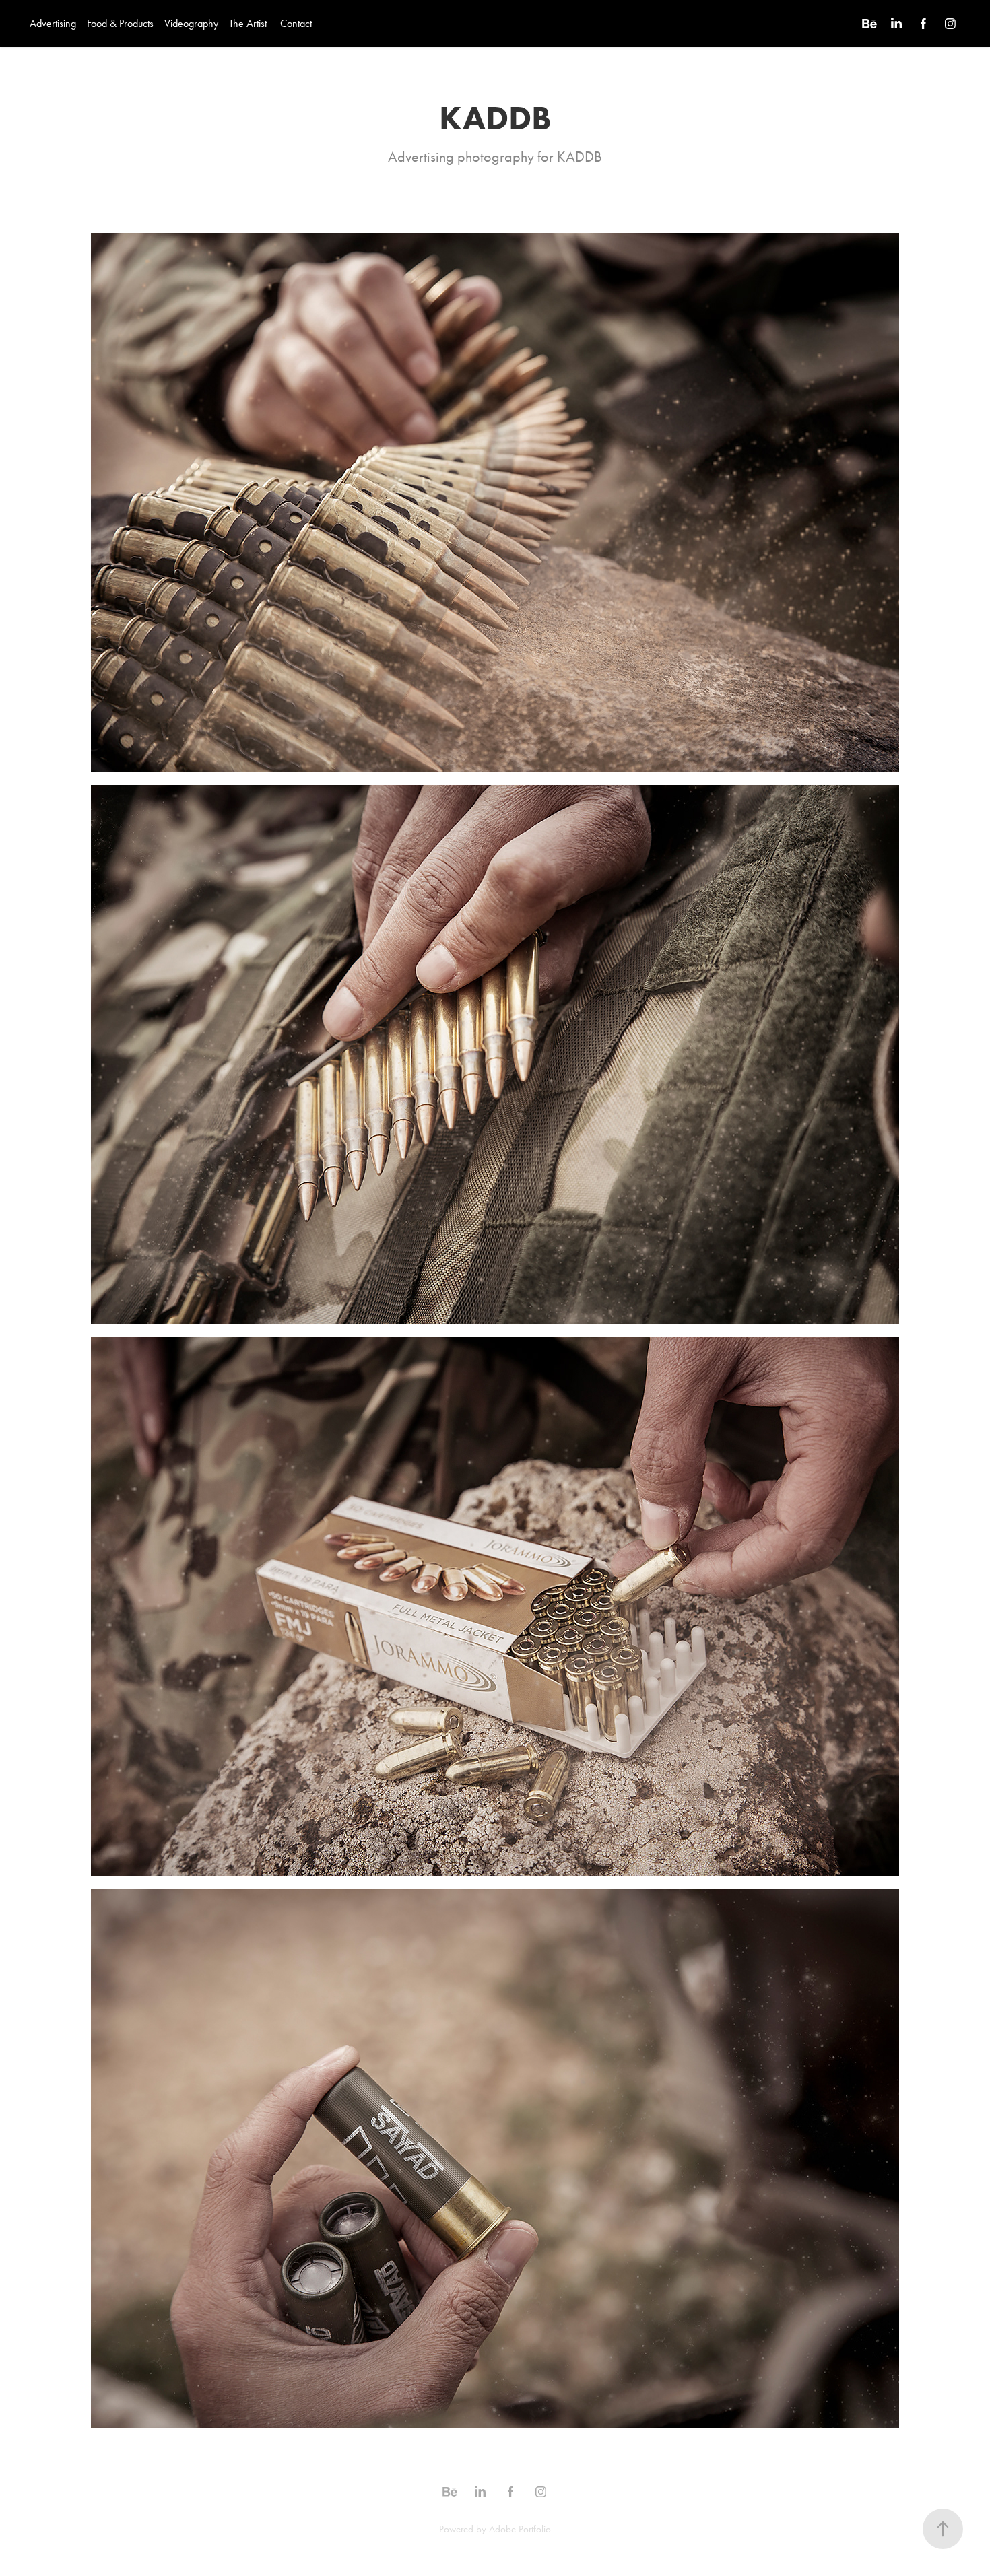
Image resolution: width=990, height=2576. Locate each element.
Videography (191, 23)
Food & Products (120, 23)
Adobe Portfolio (520, 2529)
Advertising (53, 23)
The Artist (248, 23)
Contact (296, 23)
